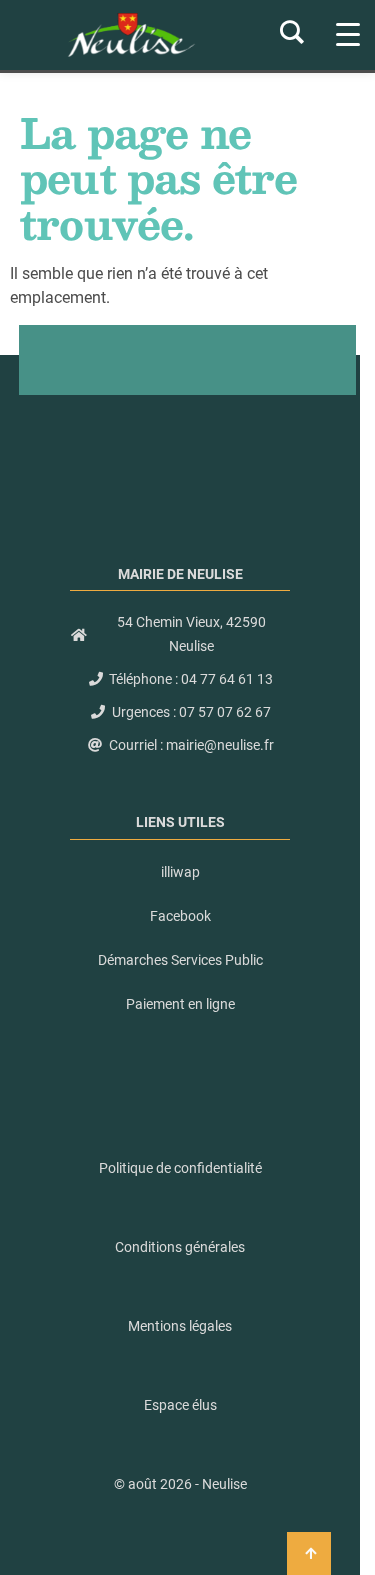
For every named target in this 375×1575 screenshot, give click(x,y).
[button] (180, 1484)
